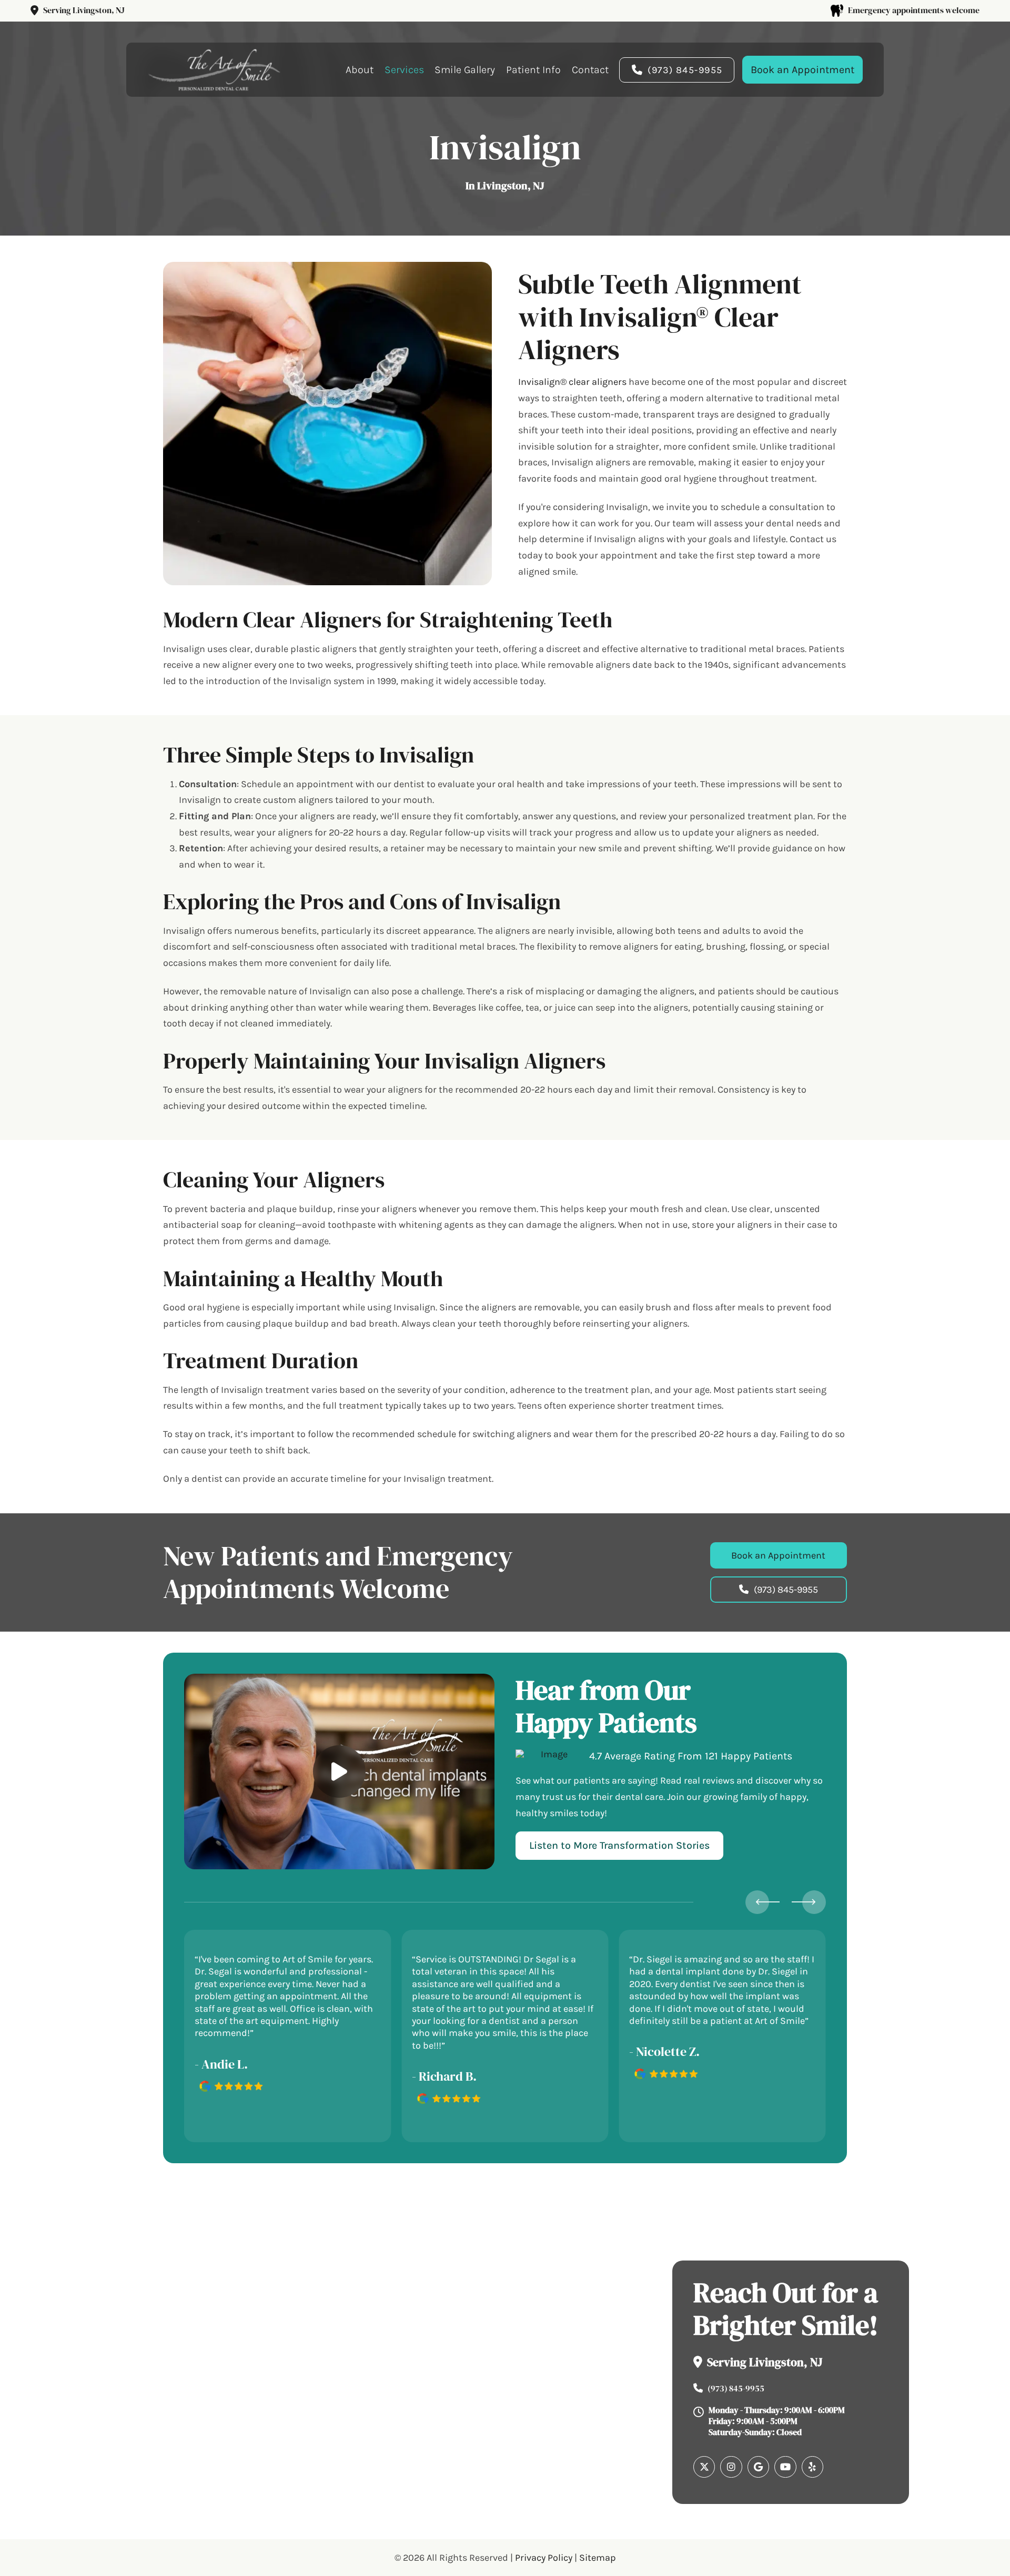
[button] (339, 1771)
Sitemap (598, 2557)
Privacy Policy (544, 2557)
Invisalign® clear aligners (572, 382)
